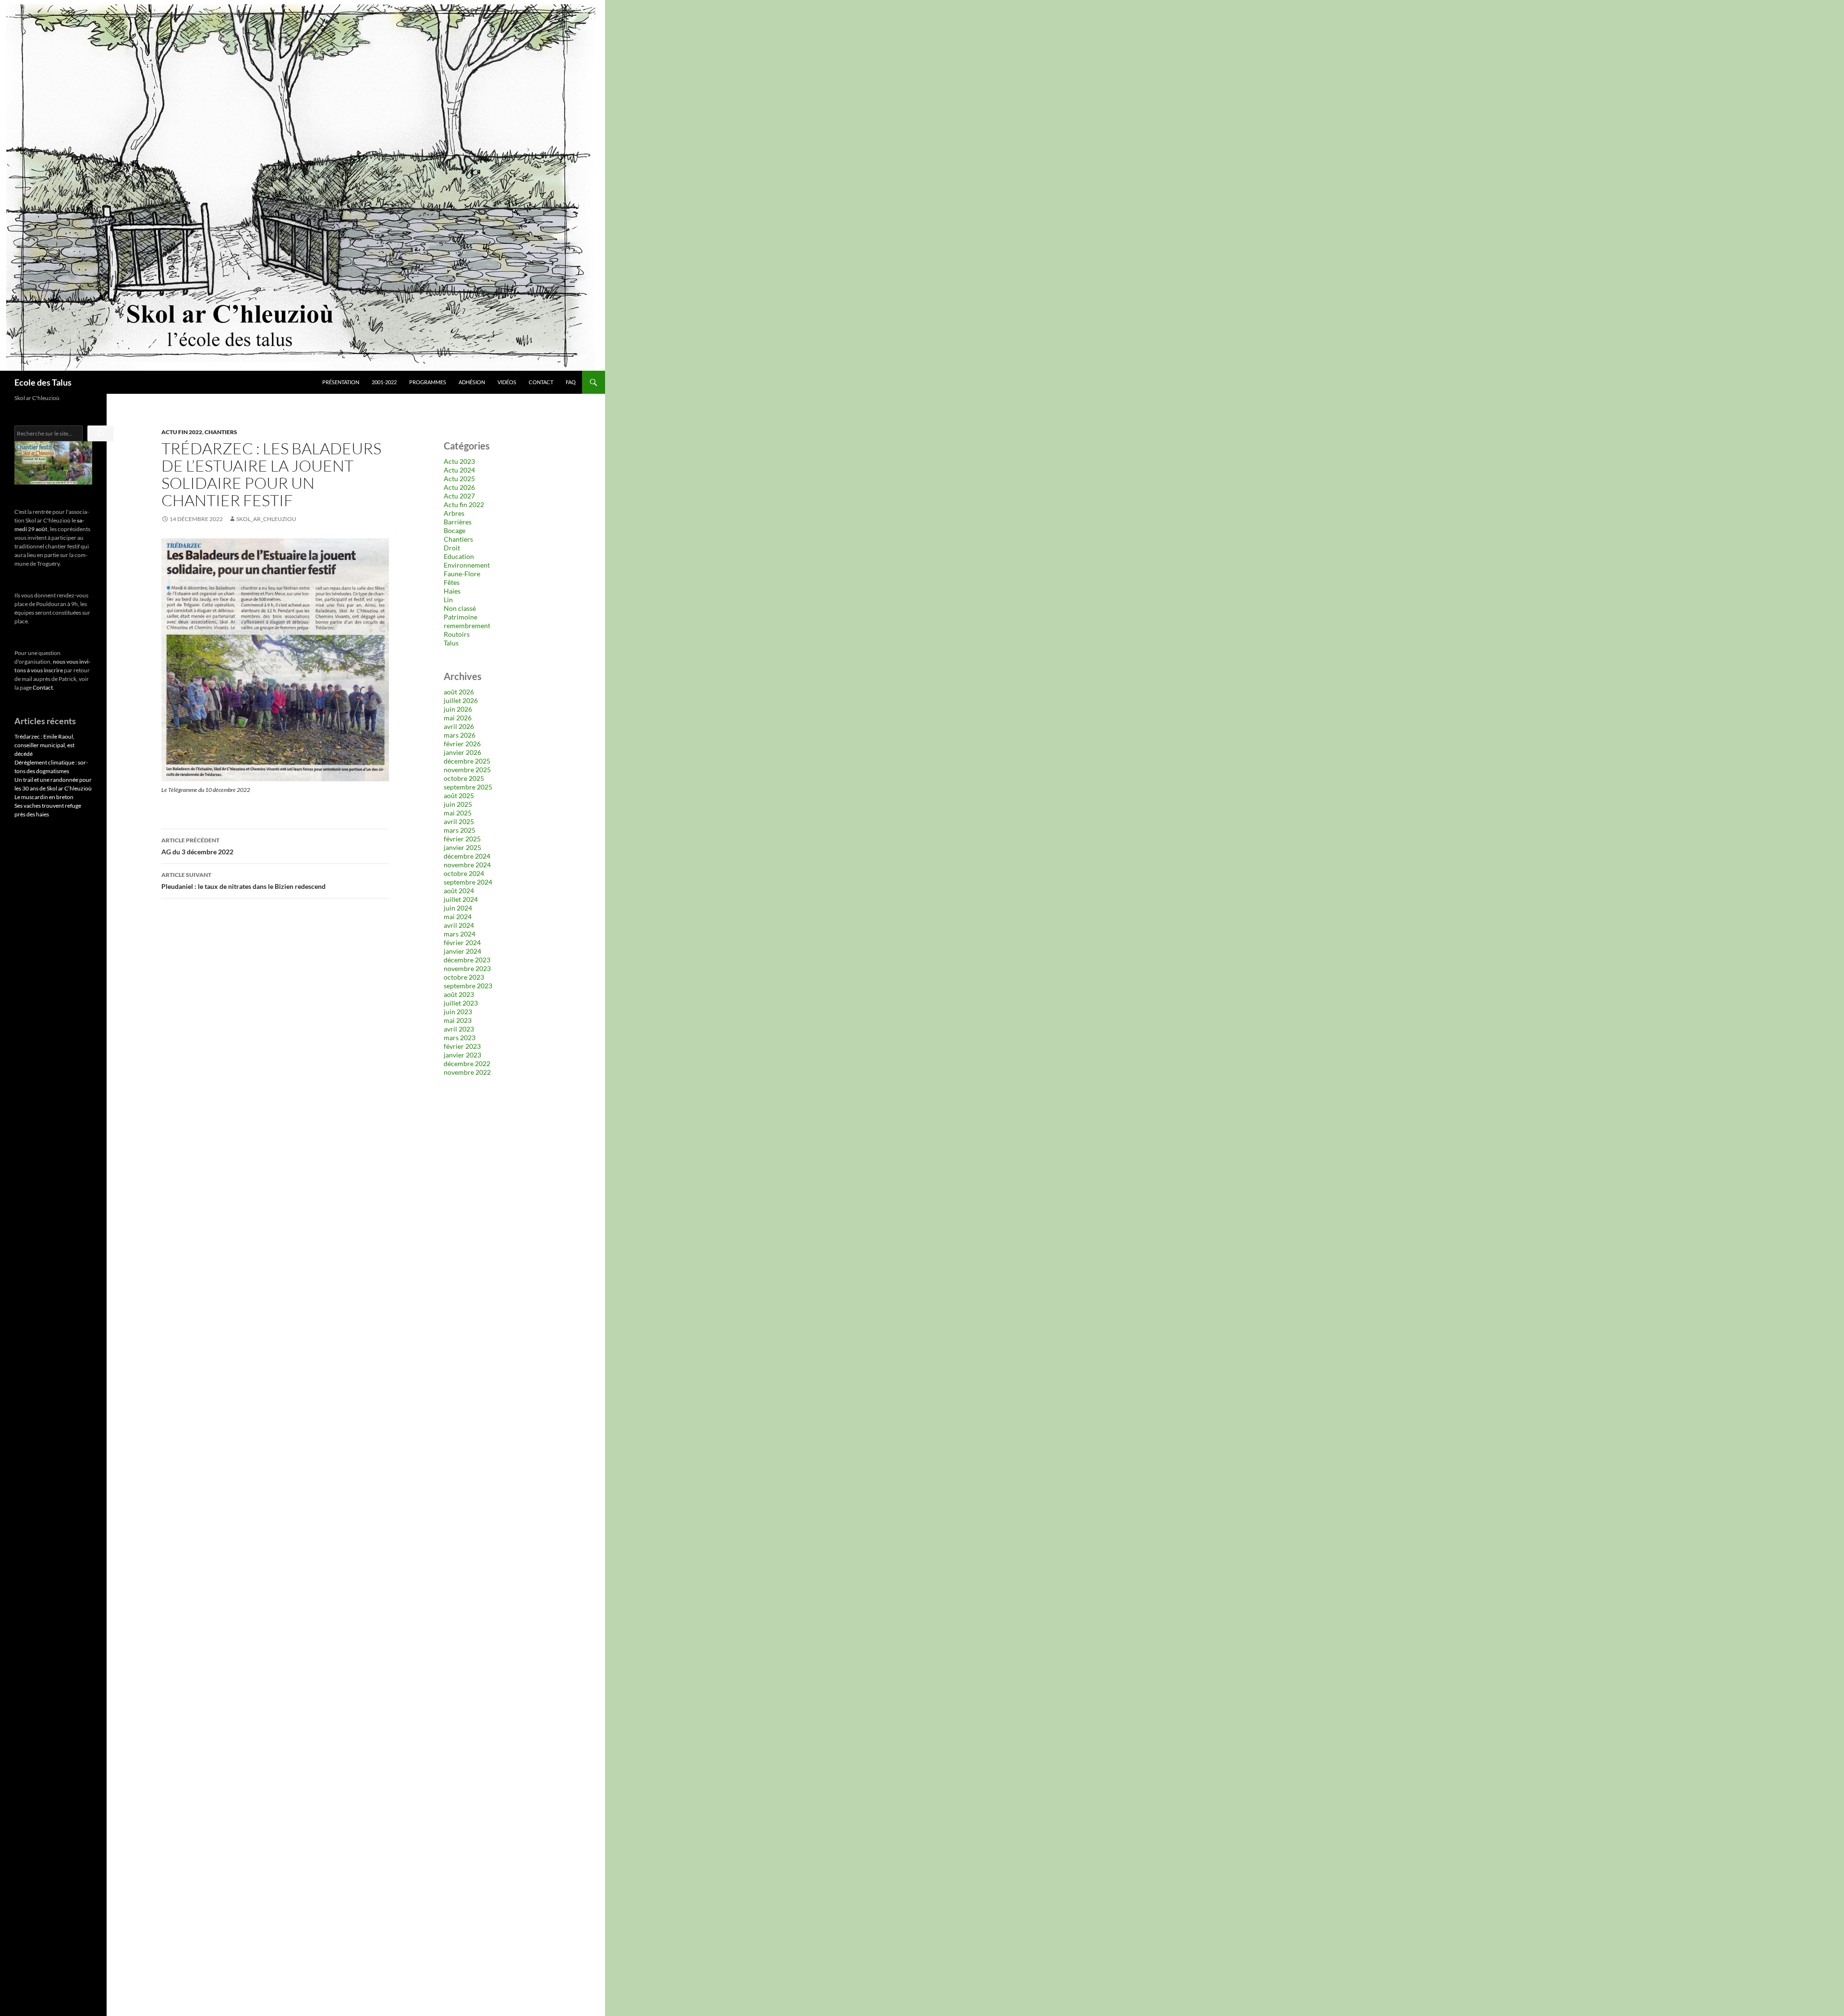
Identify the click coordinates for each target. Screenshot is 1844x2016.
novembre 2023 (467, 968)
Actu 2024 (459, 470)
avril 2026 (459, 726)
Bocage (455, 530)
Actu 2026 (459, 487)
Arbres (454, 513)
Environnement (467, 565)
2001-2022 (384, 382)
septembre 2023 (468, 986)
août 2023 (459, 994)
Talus (451, 643)
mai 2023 (458, 1020)
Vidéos (507, 382)
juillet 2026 (461, 700)
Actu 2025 (459, 479)
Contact (541, 382)
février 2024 (462, 942)
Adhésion (472, 382)
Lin (448, 600)
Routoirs (457, 634)
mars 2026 (460, 735)
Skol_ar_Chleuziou (266, 519)
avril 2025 (459, 821)
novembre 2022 (467, 1072)
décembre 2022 (467, 1063)
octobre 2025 (464, 778)
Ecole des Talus (43, 382)
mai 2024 (458, 917)
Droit (452, 548)
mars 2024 (460, 934)
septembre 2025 (468, 787)
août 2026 (459, 692)
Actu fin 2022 (182, 432)
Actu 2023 (459, 461)
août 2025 (459, 795)
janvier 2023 (462, 1055)
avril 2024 (459, 925)
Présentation (341, 382)
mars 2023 (460, 1038)
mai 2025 (458, 813)
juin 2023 (458, 1012)
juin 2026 (458, 709)
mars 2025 (460, 830)
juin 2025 (458, 804)
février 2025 (462, 839)
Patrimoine (461, 617)
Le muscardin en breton (44, 797)
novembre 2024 (467, 865)
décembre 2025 (467, 761)
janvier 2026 (462, 752)
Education (459, 556)
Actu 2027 (459, 496)
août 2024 (459, 891)
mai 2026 (458, 718)
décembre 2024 (467, 856)
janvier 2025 (462, 847)
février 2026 (462, 744)
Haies (452, 591)
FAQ (571, 382)
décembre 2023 (467, 960)
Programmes (428, 382)
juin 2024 (458, 908)
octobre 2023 (464, 977)
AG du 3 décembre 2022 (197, 846)
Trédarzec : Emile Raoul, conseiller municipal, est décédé (44, 745)
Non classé (460, 608)
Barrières (458, 522)
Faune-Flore (462, 574)
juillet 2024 (461, 899)
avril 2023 (459, 1029)
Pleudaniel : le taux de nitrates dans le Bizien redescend (243, 881)
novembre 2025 (467, 770)
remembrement (467, 625)
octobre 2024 (464, 873)
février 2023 (462, 1046)
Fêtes (452, 582)
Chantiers (221, 432)
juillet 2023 (461, 1003)
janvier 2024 (462, 951)
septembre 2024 (468, 882)
